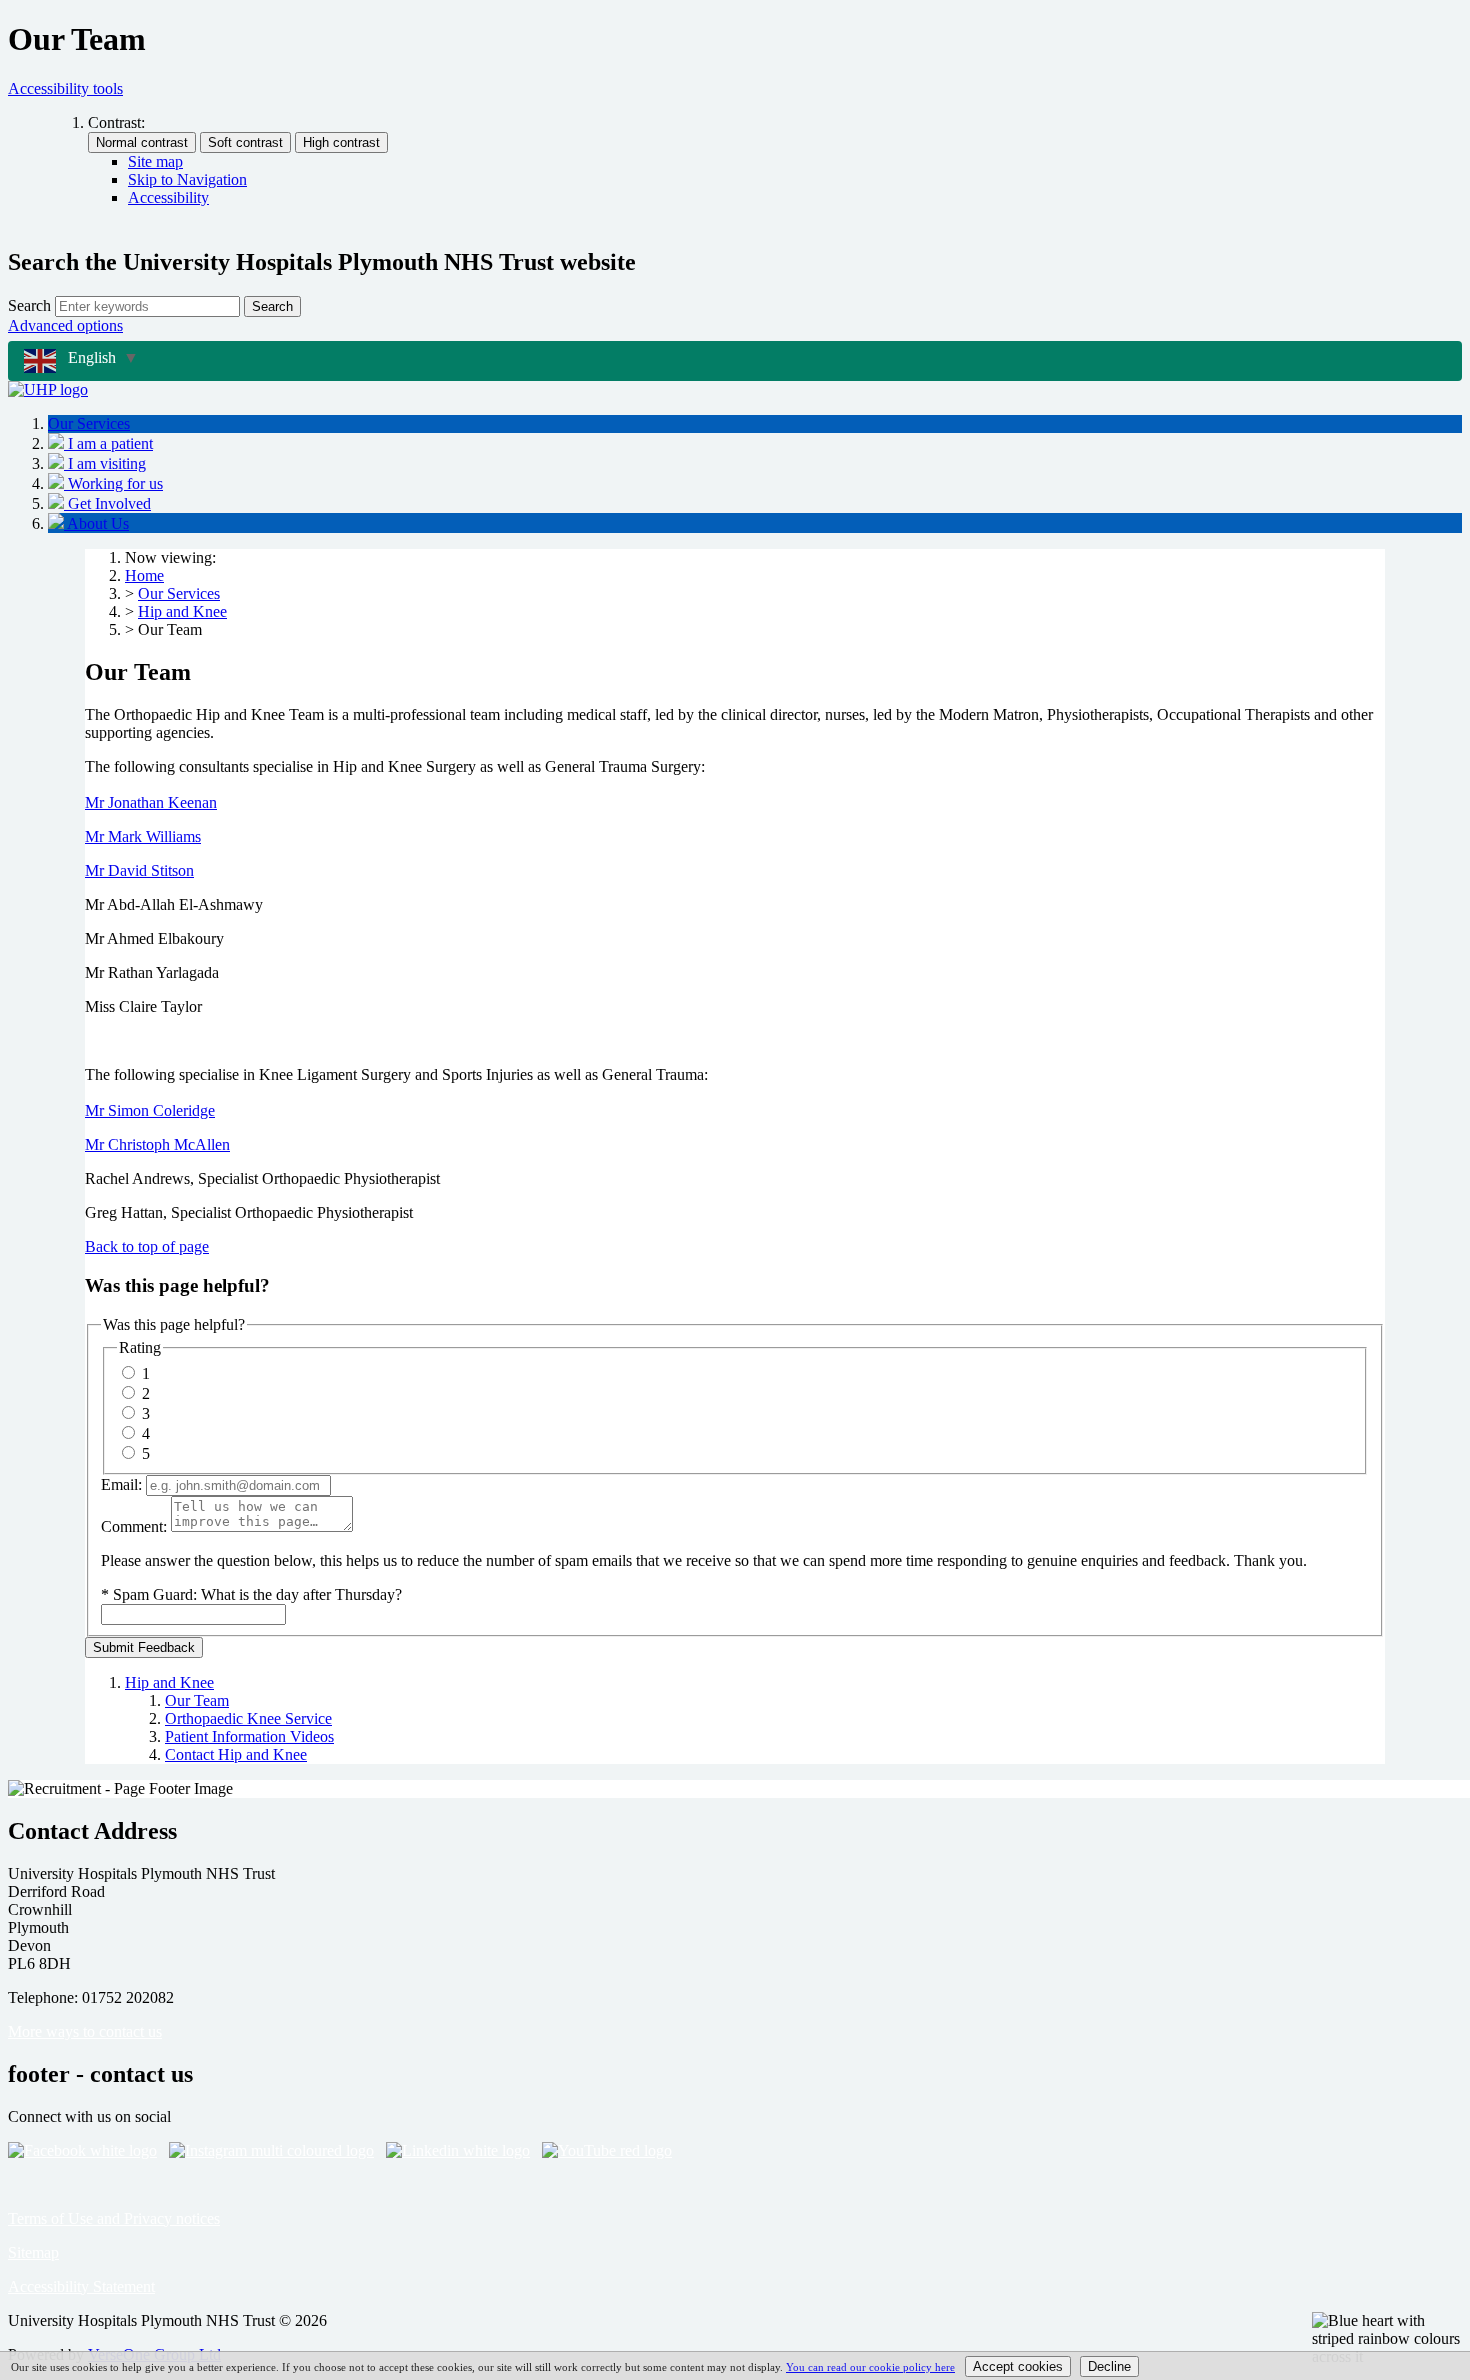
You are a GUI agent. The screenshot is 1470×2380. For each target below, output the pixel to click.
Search (29, 305)
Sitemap (33, 2252)
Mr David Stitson (139, 870)
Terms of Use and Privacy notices (114, 2218)
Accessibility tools (65, 88)
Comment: (134, 1526)
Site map (155, 161)
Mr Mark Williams (143, 836)
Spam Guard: (257, 1594)
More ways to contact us (85, 2031)
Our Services (179, 593)
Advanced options (65, 325)
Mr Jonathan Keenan (151, 802)
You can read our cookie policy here (870, 2367)
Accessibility (168, 197)
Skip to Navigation (187, 179)
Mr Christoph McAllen (157, 1144)
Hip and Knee (182, 611)
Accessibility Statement (81, 2286)
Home (144, 575)
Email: (121, 1484)
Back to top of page (147, 1246)
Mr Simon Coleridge (150, 1110)
